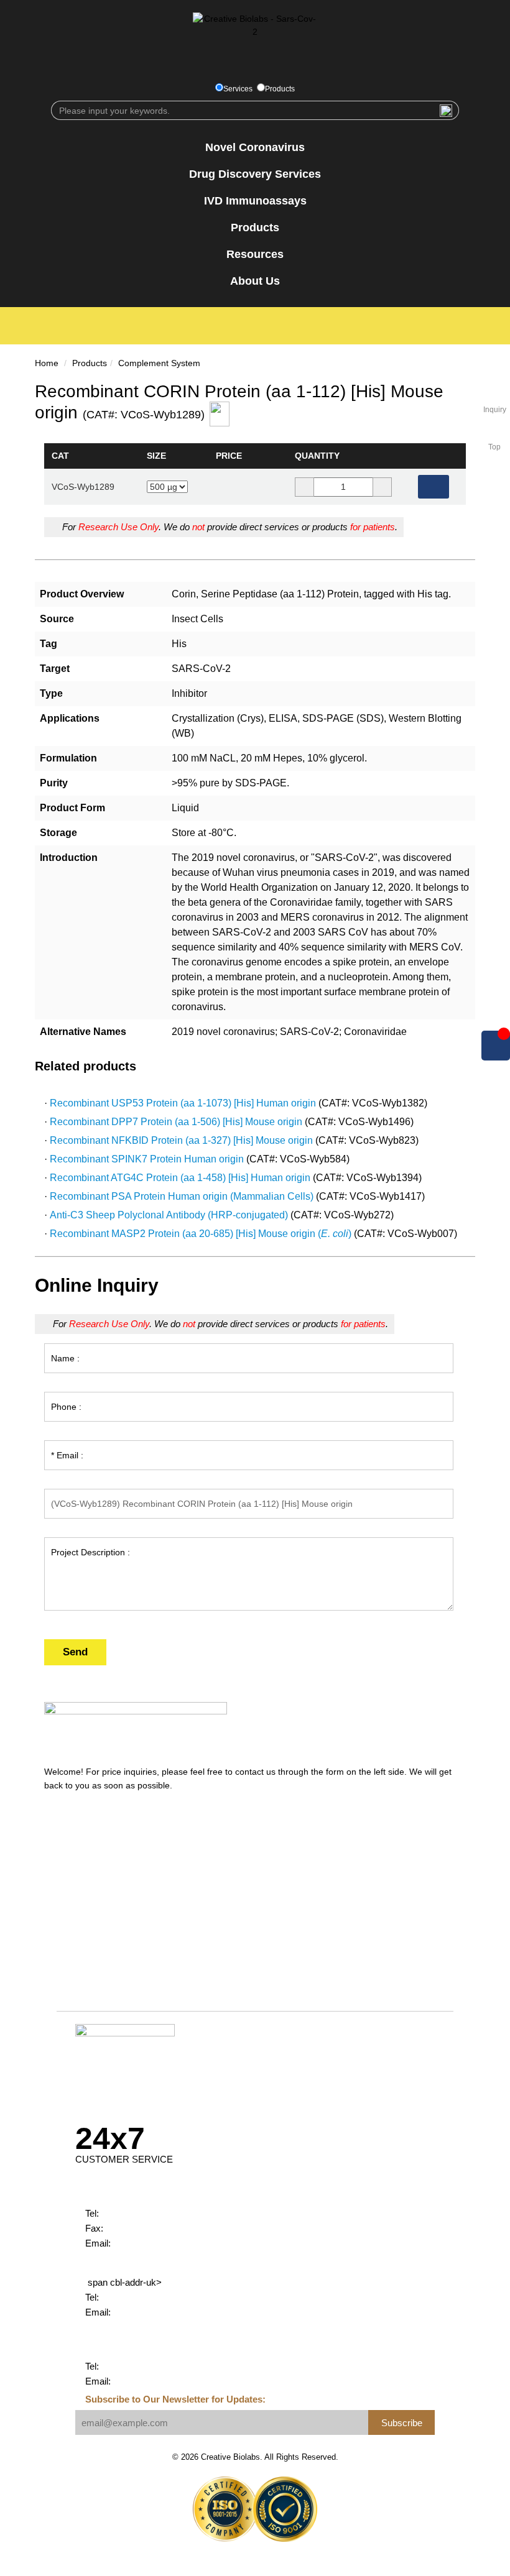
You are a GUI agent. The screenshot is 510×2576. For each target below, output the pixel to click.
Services (238, 89)
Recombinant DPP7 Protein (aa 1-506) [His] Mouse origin (176, 1122)
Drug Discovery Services (255, 174)
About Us (255, 281)
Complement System (159, 363)
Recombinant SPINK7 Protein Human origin (147, 1159)
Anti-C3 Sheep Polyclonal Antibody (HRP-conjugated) (169, 1215)
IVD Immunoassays (255, 201)
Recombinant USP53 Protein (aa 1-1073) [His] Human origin (183, 1103)
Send (75, 1652)
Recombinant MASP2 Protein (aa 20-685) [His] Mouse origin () (201, 1234)
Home (47, 363)
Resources (255, 254)
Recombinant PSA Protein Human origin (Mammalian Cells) (182, 1196)
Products (280, 89)
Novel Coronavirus (255, 147)
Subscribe (402, 2423)
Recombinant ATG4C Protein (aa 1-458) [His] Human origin (180, 1178)
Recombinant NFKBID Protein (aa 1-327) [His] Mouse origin (181, 1140)
